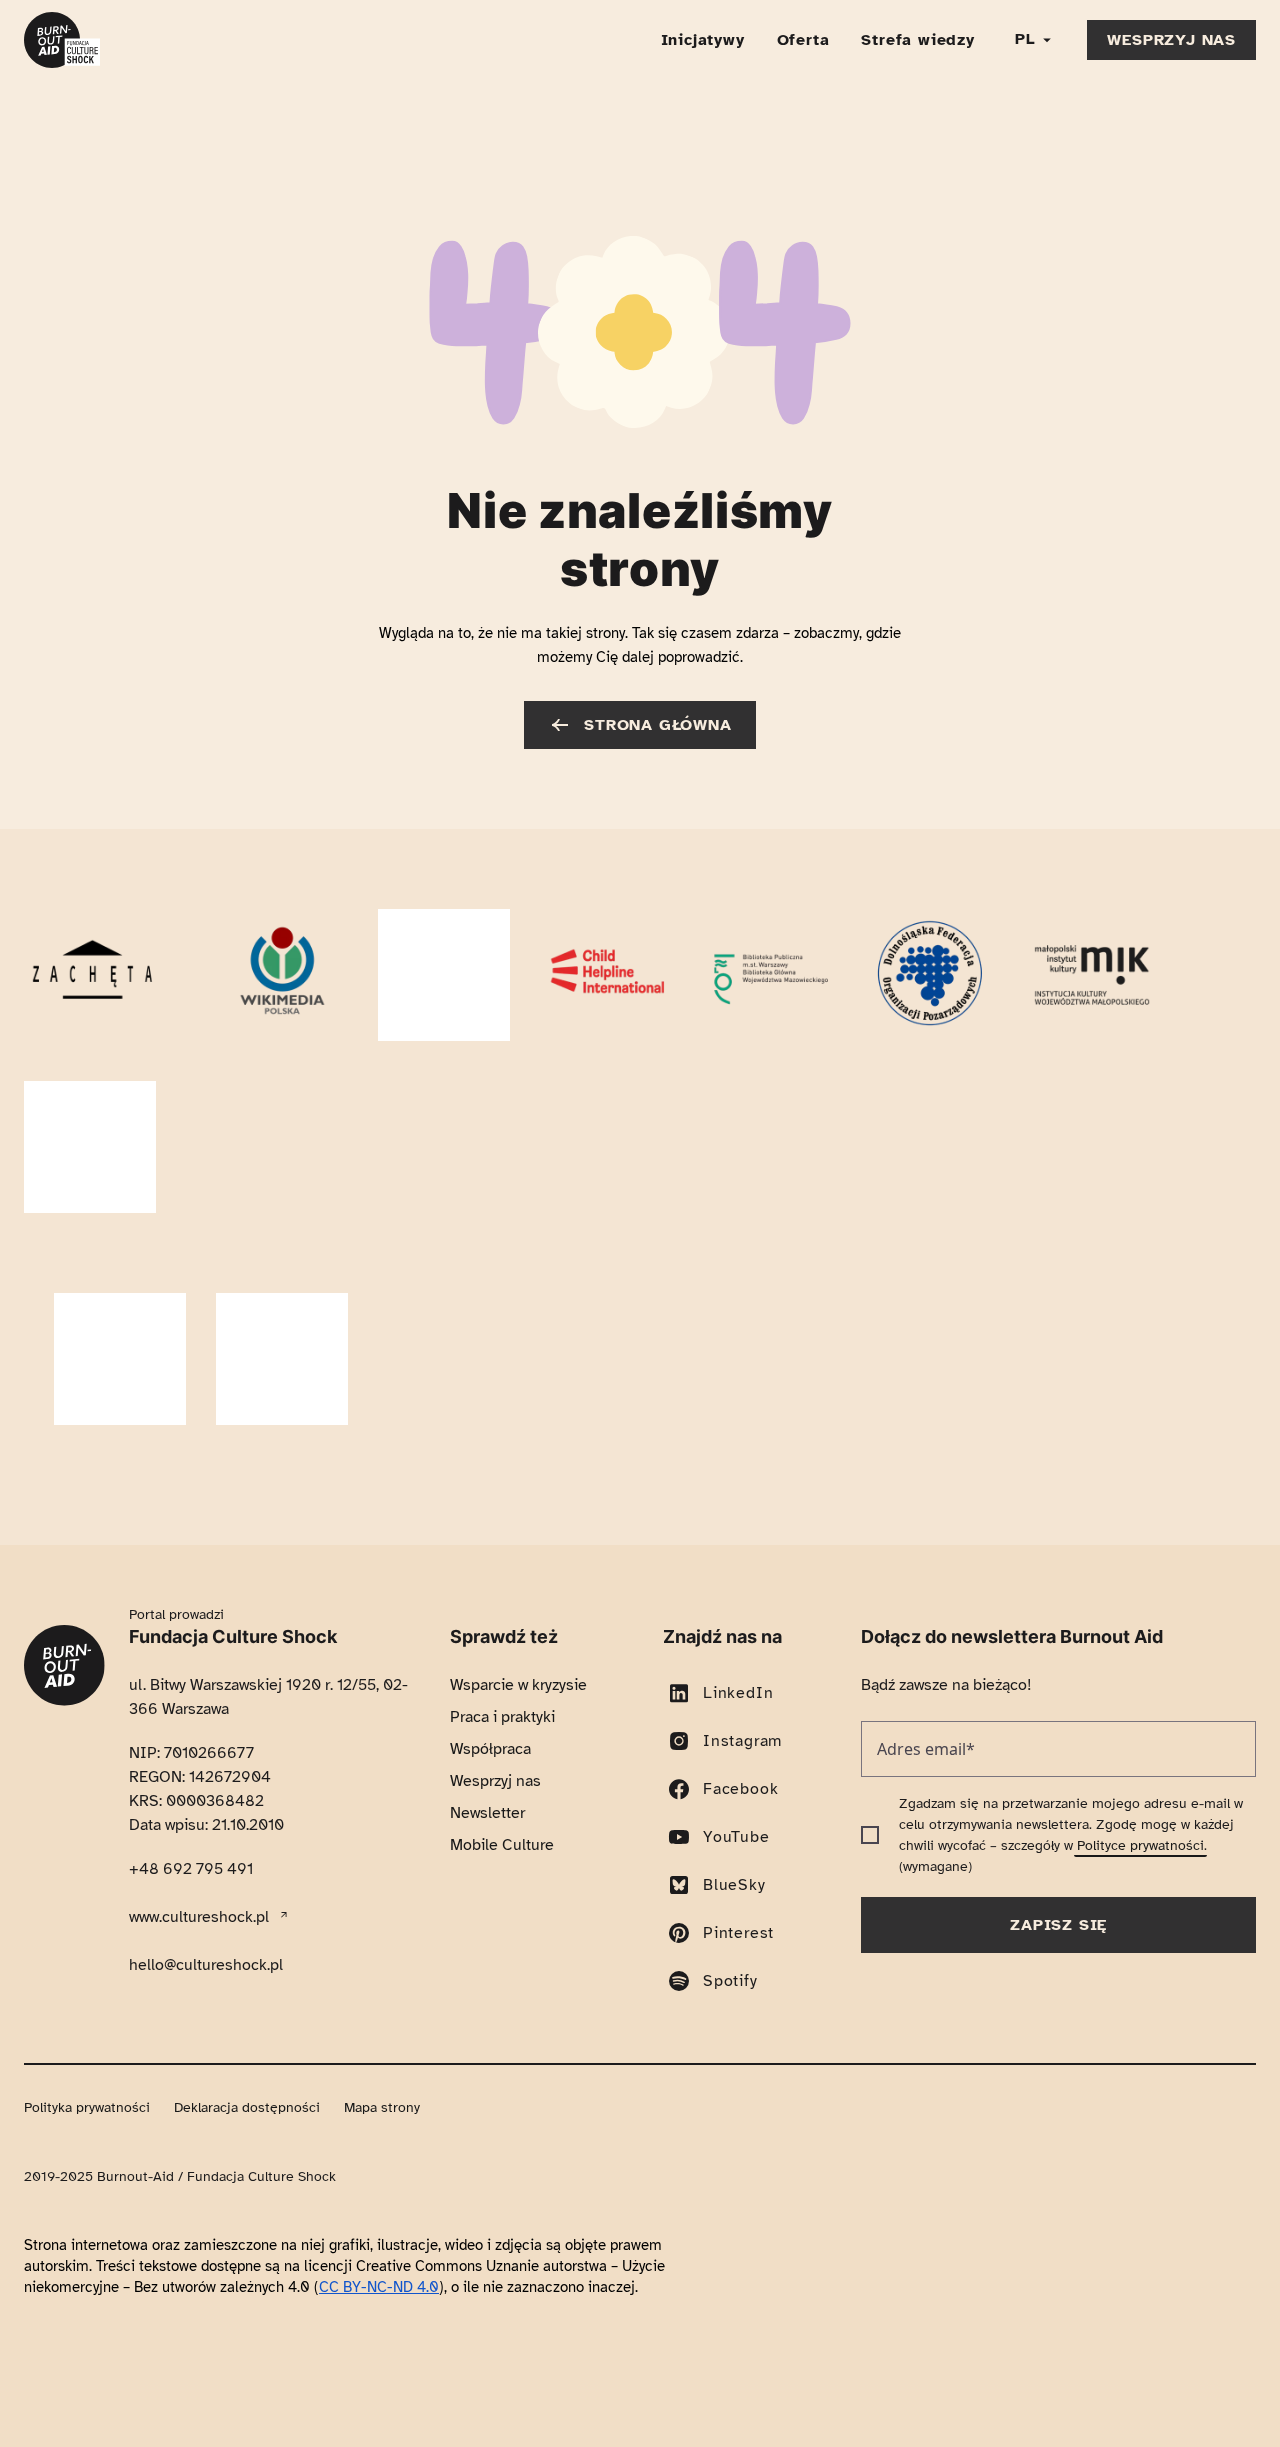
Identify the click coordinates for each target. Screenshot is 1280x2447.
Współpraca (490, 1577)
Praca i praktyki (502, 1545)
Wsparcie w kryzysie (518, 1513)
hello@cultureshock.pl (206, 1793)
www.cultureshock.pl (207, 1744)
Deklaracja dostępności (247, 1935)
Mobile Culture (502, 1673)
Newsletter (487, 1641)
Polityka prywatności (87, 1935)
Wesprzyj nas (495, 1609)
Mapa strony (382, 1935)
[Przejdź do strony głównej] (62, 40)
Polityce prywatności (1140, 1673)
